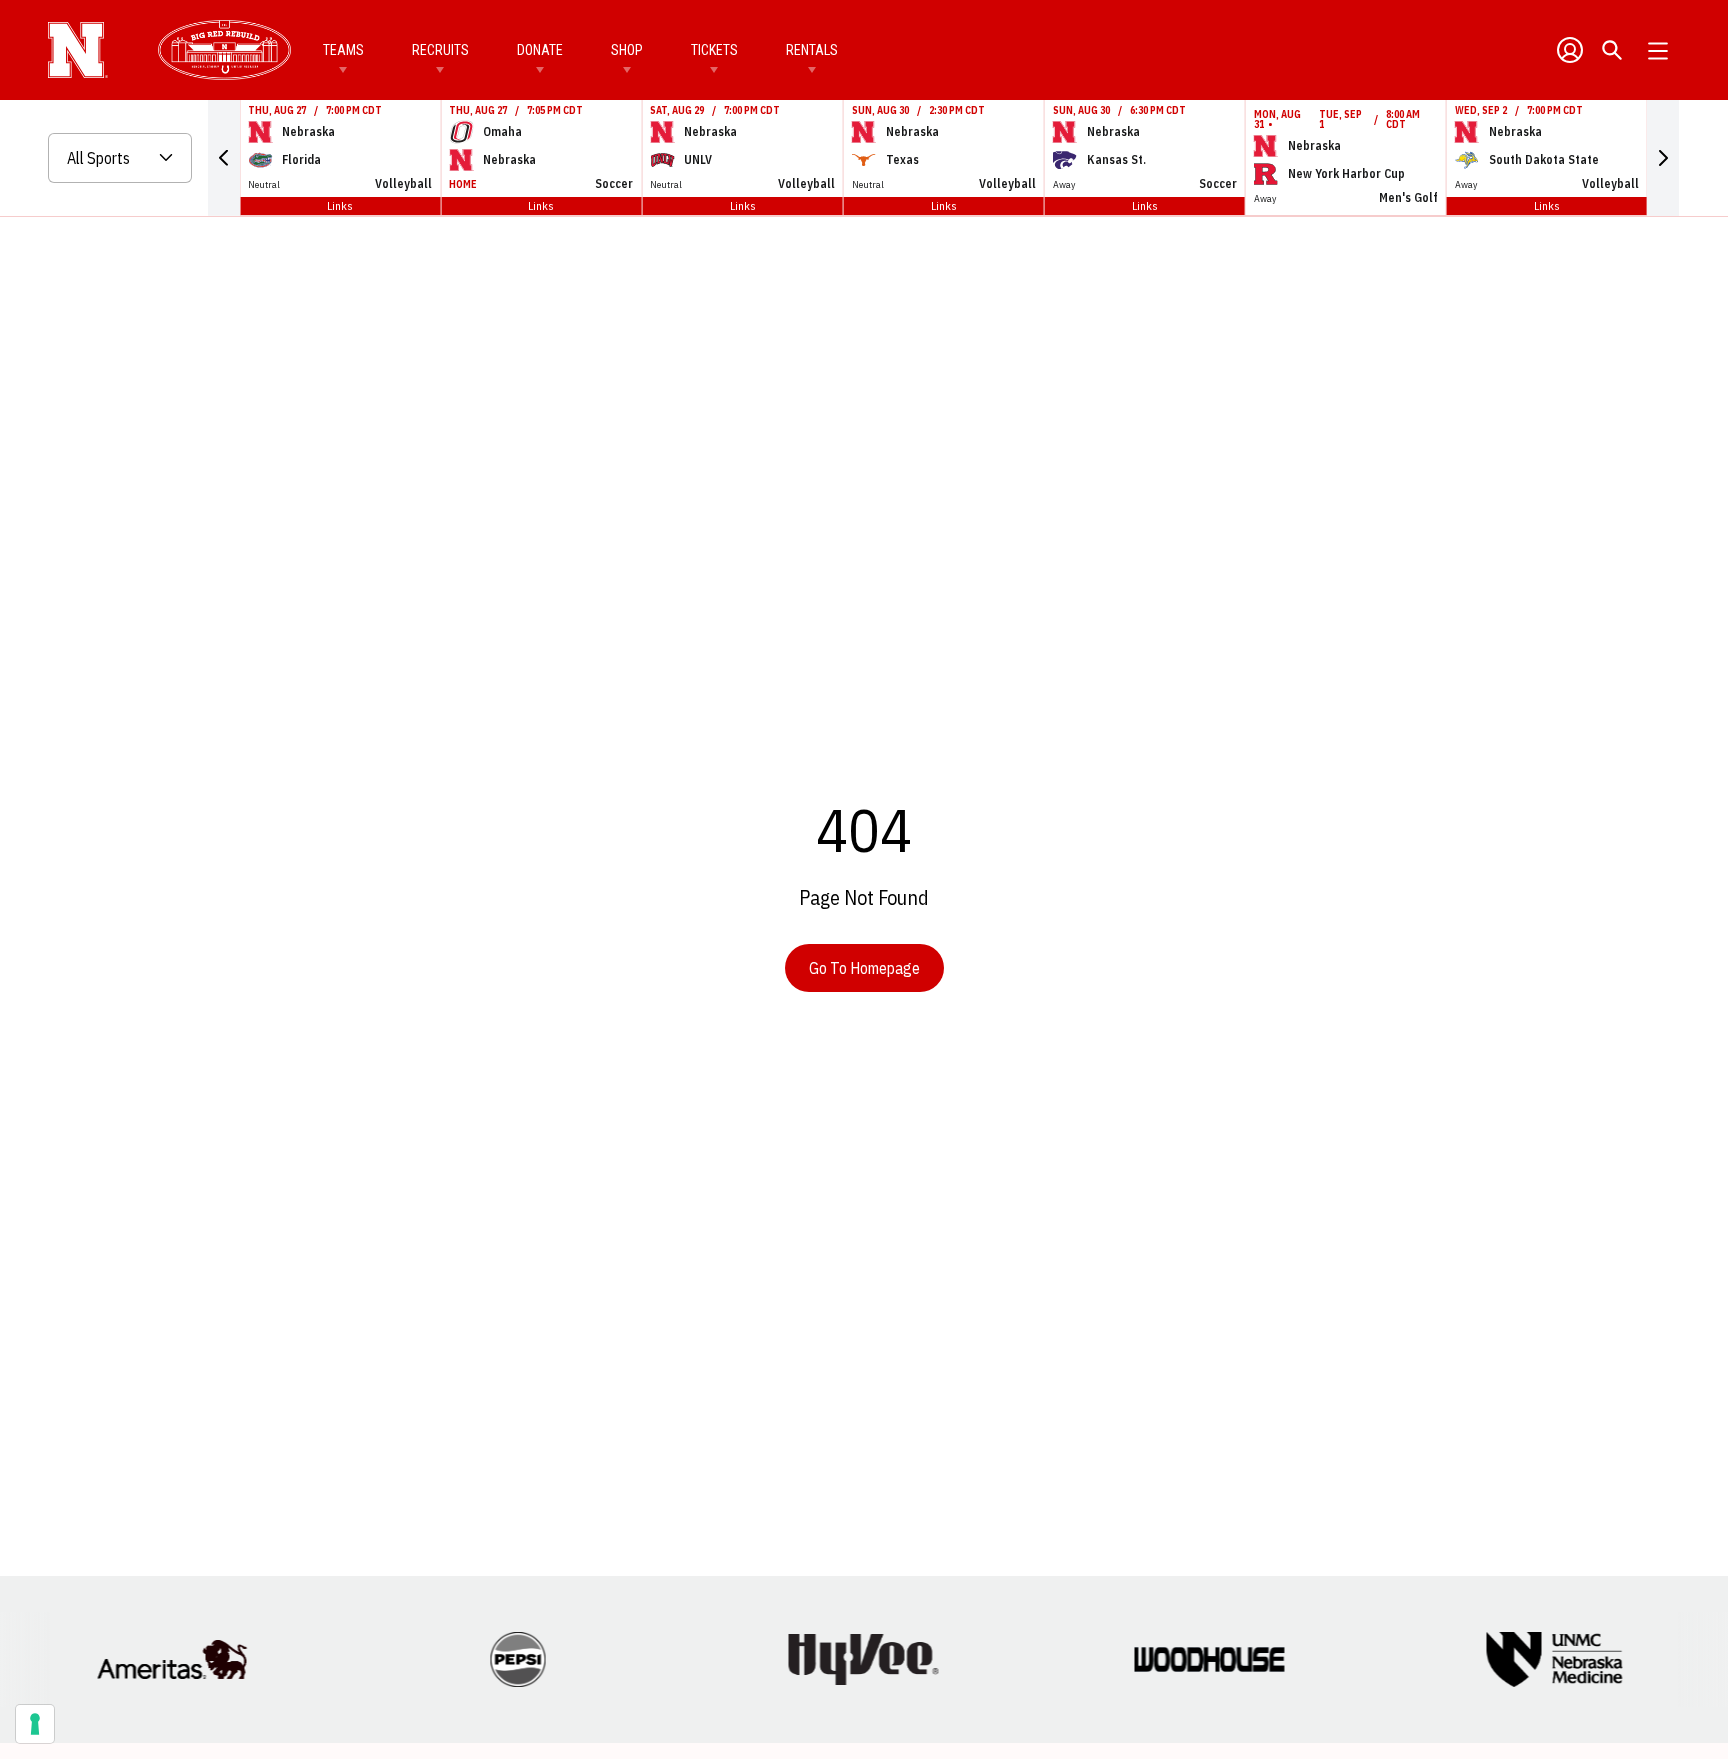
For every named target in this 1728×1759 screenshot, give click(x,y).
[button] (224, 158)
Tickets (714, 50)
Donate (540, 50)
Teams (343, 50)
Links (340, 205)
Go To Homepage (864, 968)
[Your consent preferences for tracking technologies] (35, 1724)
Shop (627, 50)
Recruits (440, 50)
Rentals (812, 50)
